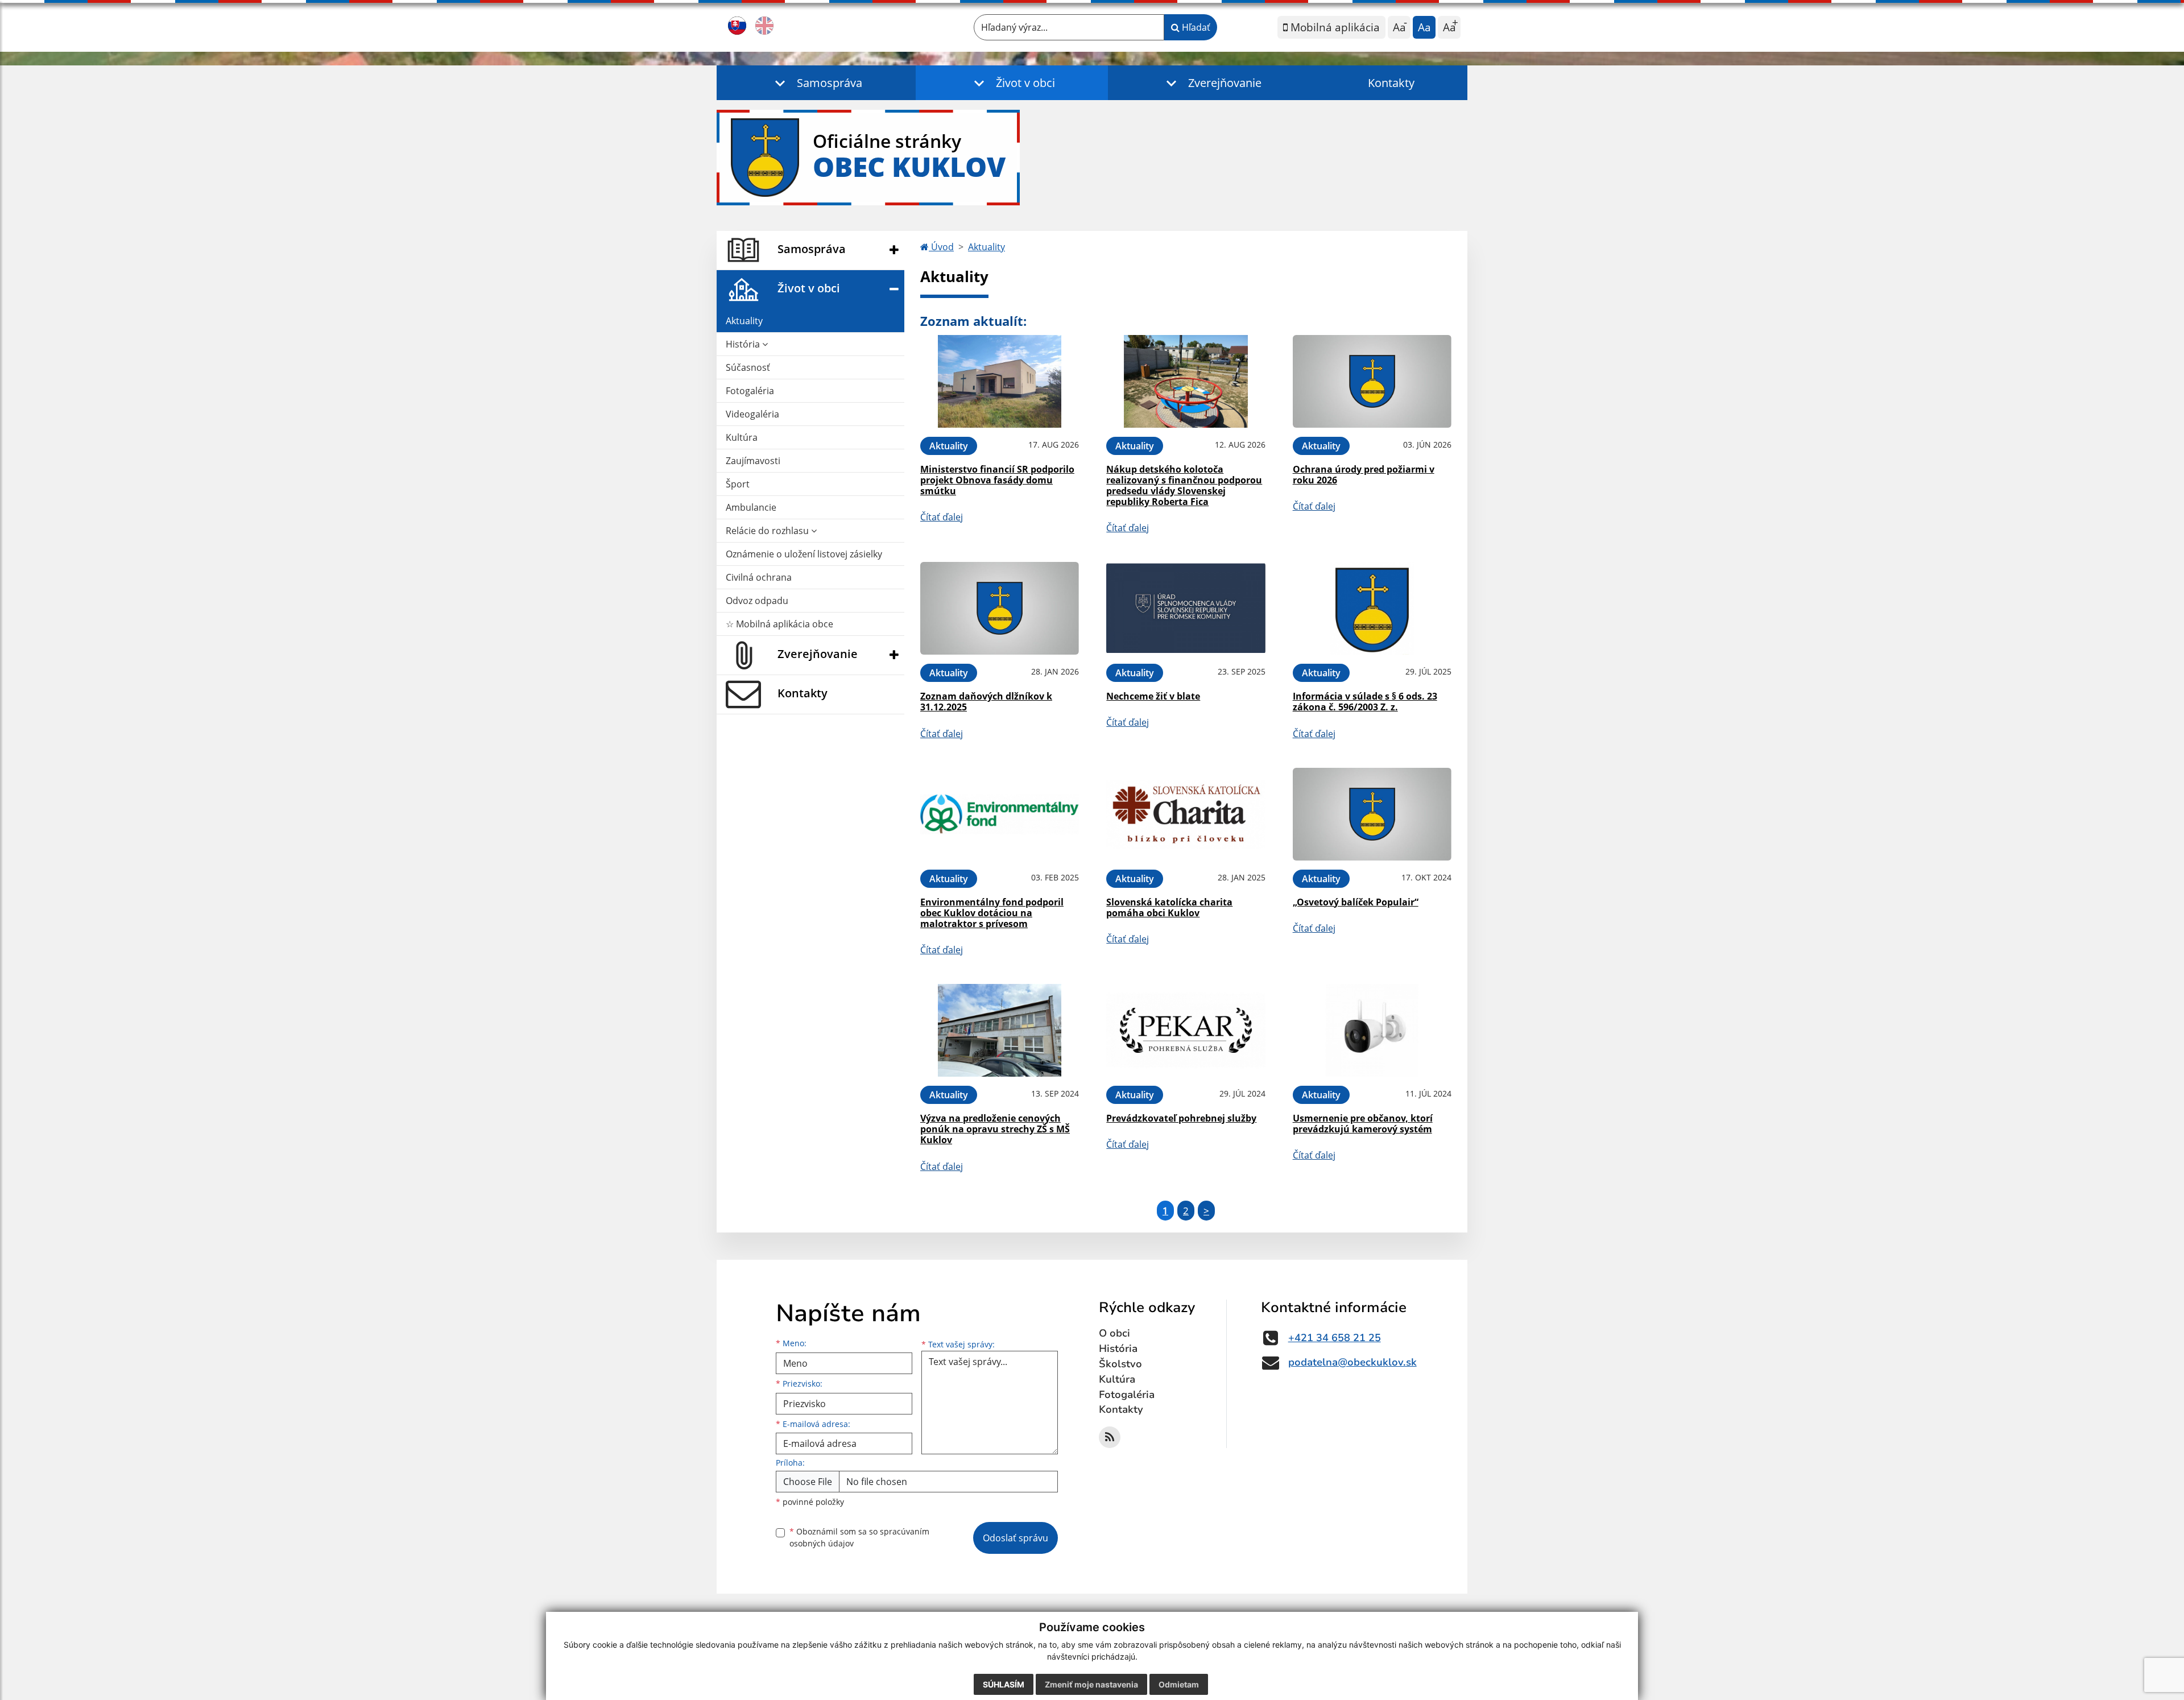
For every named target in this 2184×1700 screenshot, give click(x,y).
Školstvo (1120, 1364)
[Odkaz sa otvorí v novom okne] (1110, 1437)
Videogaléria (752, 414)
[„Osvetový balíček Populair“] (1372, 814)
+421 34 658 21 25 (1335, 1338)
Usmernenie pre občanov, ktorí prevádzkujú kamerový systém (1363, 1124)
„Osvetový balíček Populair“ (1356, 902)
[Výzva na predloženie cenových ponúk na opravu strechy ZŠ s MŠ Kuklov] (1000, 1030)
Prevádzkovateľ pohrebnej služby (1181, 1118)
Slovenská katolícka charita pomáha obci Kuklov (1169, 907)
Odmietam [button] (1179, 1684)
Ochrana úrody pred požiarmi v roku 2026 (1364, 475)
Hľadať (1195, 27)
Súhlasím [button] (1004, 1684)
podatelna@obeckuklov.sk (1352, 1362)
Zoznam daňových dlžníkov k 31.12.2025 (986, 702)
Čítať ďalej (942, 517)
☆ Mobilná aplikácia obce (779, 624)
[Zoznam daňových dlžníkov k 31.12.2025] (1000, 608)
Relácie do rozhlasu (768, 531)
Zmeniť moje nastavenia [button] (1091, 1684)
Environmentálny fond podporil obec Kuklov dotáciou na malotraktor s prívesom (992, 913)
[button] (816, 83)
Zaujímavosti (753, 461)
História (744, 344)
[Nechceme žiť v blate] (1186, 608)
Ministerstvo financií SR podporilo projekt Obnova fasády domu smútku (997, 480)
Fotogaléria (750, 391)
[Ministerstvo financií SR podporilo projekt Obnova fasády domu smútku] (1000, 381)
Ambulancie (751, 507)
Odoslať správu (1016, 1538)
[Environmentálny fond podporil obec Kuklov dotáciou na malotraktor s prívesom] (1000, 814)
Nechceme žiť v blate (1153, 696)
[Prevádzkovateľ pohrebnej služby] (1186, 1030)
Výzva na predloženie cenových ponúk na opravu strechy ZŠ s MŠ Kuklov (995, 1129)
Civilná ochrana (759, 577)
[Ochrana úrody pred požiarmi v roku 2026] (1372, 381)
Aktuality (744, 321)
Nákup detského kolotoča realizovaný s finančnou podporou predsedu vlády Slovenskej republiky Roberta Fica (1184, 486)
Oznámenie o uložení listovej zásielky (804, 554)
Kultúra (742, 437)
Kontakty (1391, 83)
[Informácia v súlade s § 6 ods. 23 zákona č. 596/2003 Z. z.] (1372, 608)
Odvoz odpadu (757, 601)
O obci (1114, 1333)
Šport (738, 484)
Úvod (941, 247)
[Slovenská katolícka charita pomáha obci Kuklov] (1186, 814)
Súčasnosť (748, 367)
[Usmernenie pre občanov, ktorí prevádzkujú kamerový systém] (1372, 1030)
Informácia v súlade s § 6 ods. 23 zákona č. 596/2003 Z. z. (1365, 702)
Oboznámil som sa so (859, 1537)
